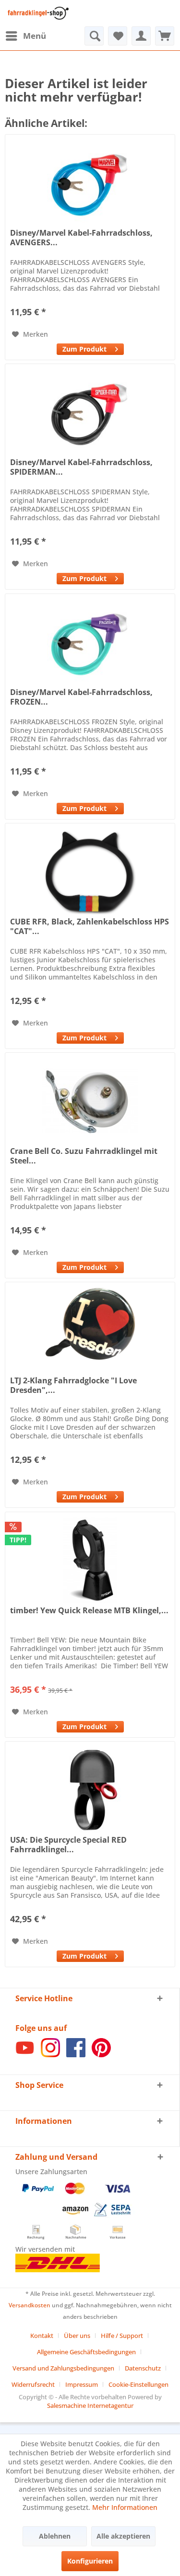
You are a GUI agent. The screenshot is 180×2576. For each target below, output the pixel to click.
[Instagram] (50, 2055)
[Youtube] (25, 2055)
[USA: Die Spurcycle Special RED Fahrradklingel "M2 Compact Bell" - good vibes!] (90, 1790)
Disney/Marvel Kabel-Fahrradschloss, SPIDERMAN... (81, 467)
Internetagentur (110, 2405)
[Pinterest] (101, 2055)
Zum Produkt (84, 349)
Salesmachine (66, 2405)
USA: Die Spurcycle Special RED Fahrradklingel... (68, 1845)
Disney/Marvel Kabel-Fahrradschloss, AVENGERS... (81, 238)
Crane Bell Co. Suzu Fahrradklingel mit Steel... (84, 1156)
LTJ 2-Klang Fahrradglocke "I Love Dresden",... (73, 1385)
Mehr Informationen (125, 2507)
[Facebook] (76, 2055)
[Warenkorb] (165, 36)
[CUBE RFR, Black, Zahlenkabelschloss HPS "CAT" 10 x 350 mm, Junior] (90, 871)
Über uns (77, 2336)
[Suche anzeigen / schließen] (94, 36)
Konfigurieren (90, 2561)
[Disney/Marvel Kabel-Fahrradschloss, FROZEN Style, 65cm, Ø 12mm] (90, 642)
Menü (35, 36)
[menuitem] (25, 36)
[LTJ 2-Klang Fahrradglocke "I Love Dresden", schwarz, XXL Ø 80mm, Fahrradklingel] (90, 1330)
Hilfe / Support (122, 2336)
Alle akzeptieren (123, 2536)
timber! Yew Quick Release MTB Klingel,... (89, 1611)
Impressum (82, 2384)
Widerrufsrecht (33, 2384)
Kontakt (42, 2336)
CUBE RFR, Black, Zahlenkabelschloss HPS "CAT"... (90, 926)
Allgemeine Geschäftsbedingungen (86, 2352)
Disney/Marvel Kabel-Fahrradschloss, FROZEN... (81, 697)
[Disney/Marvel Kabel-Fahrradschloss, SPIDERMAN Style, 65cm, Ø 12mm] (90, 412)
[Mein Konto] (141, 36)
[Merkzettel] (118, 36)
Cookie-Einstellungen (138, 2384)
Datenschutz (143, 2368)
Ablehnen (55, 2536)
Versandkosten (30, 2305)
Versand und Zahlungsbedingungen (63, 2368)
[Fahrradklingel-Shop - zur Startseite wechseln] (37, 13)
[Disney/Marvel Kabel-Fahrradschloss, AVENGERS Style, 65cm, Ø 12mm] (90, 182)
